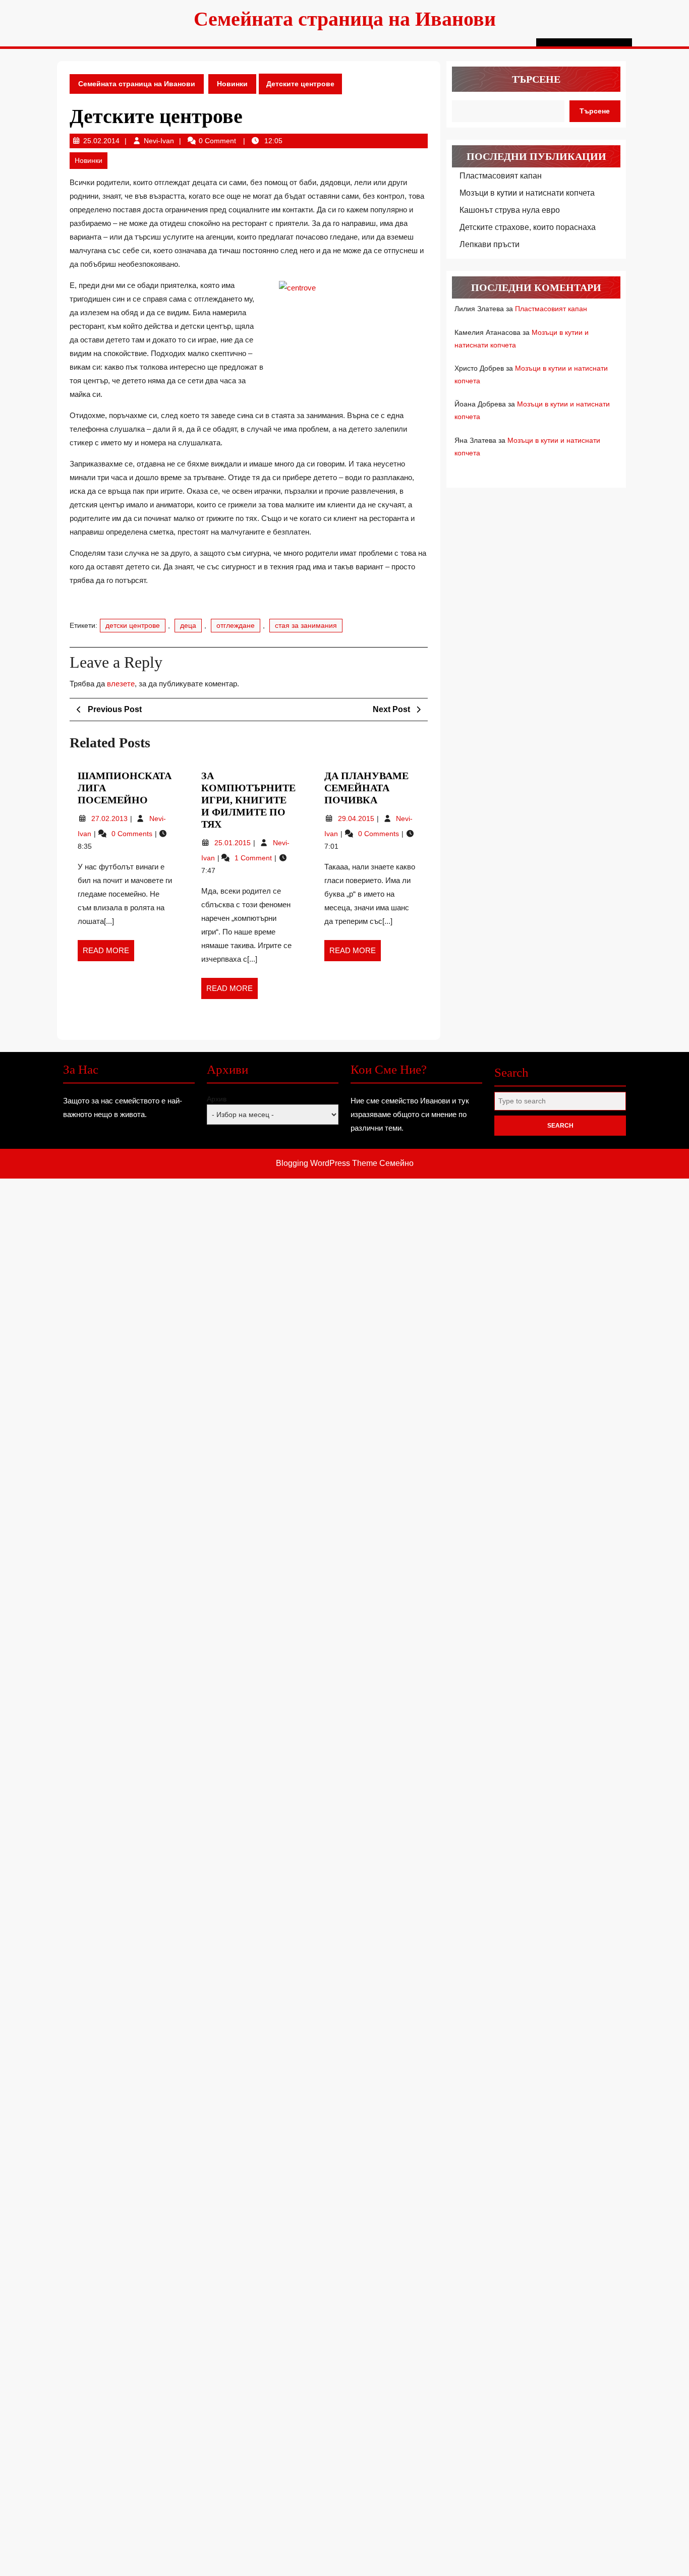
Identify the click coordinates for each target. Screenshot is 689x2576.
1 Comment (254, 858)
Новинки (232, 84)
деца (188, 625)
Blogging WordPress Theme (327, 1163)
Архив (217, 1099)
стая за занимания (306, 625)
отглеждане (236, 625)
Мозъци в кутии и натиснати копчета (527, 193)
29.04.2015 (357, 818)
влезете (121, 684)
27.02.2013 (110, 818)
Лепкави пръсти (490, 244)
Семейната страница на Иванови (345, 19)
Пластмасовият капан (501, 176)
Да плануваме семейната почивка (366, 788)
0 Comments (133, 834)
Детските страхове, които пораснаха (528, 227)
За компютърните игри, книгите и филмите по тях (248, 800)
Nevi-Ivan (159, 141)
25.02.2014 (101, 141)
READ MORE (108, 954)
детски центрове (133, 625)
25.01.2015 (234, 843)
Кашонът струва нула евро (510, 210)
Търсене (536, 79)
